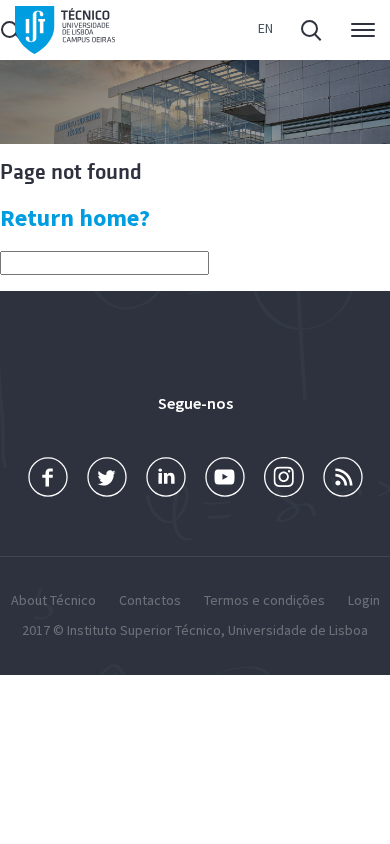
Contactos (150, 600)
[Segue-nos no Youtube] (225, 477)
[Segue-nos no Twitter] (107, 477)
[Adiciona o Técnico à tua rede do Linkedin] (166, 477)
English (265, 30)
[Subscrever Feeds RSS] (343, 477)
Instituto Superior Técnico (144, 630)
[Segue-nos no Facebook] (48, 477)
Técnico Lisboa (65, 30)
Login (364, 600)
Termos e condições (264, 600)
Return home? (75, 217)
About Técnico (53, 600)
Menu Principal (359, 30)
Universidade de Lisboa (298, 630)
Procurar (313, 30)
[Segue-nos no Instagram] (284, 477)
